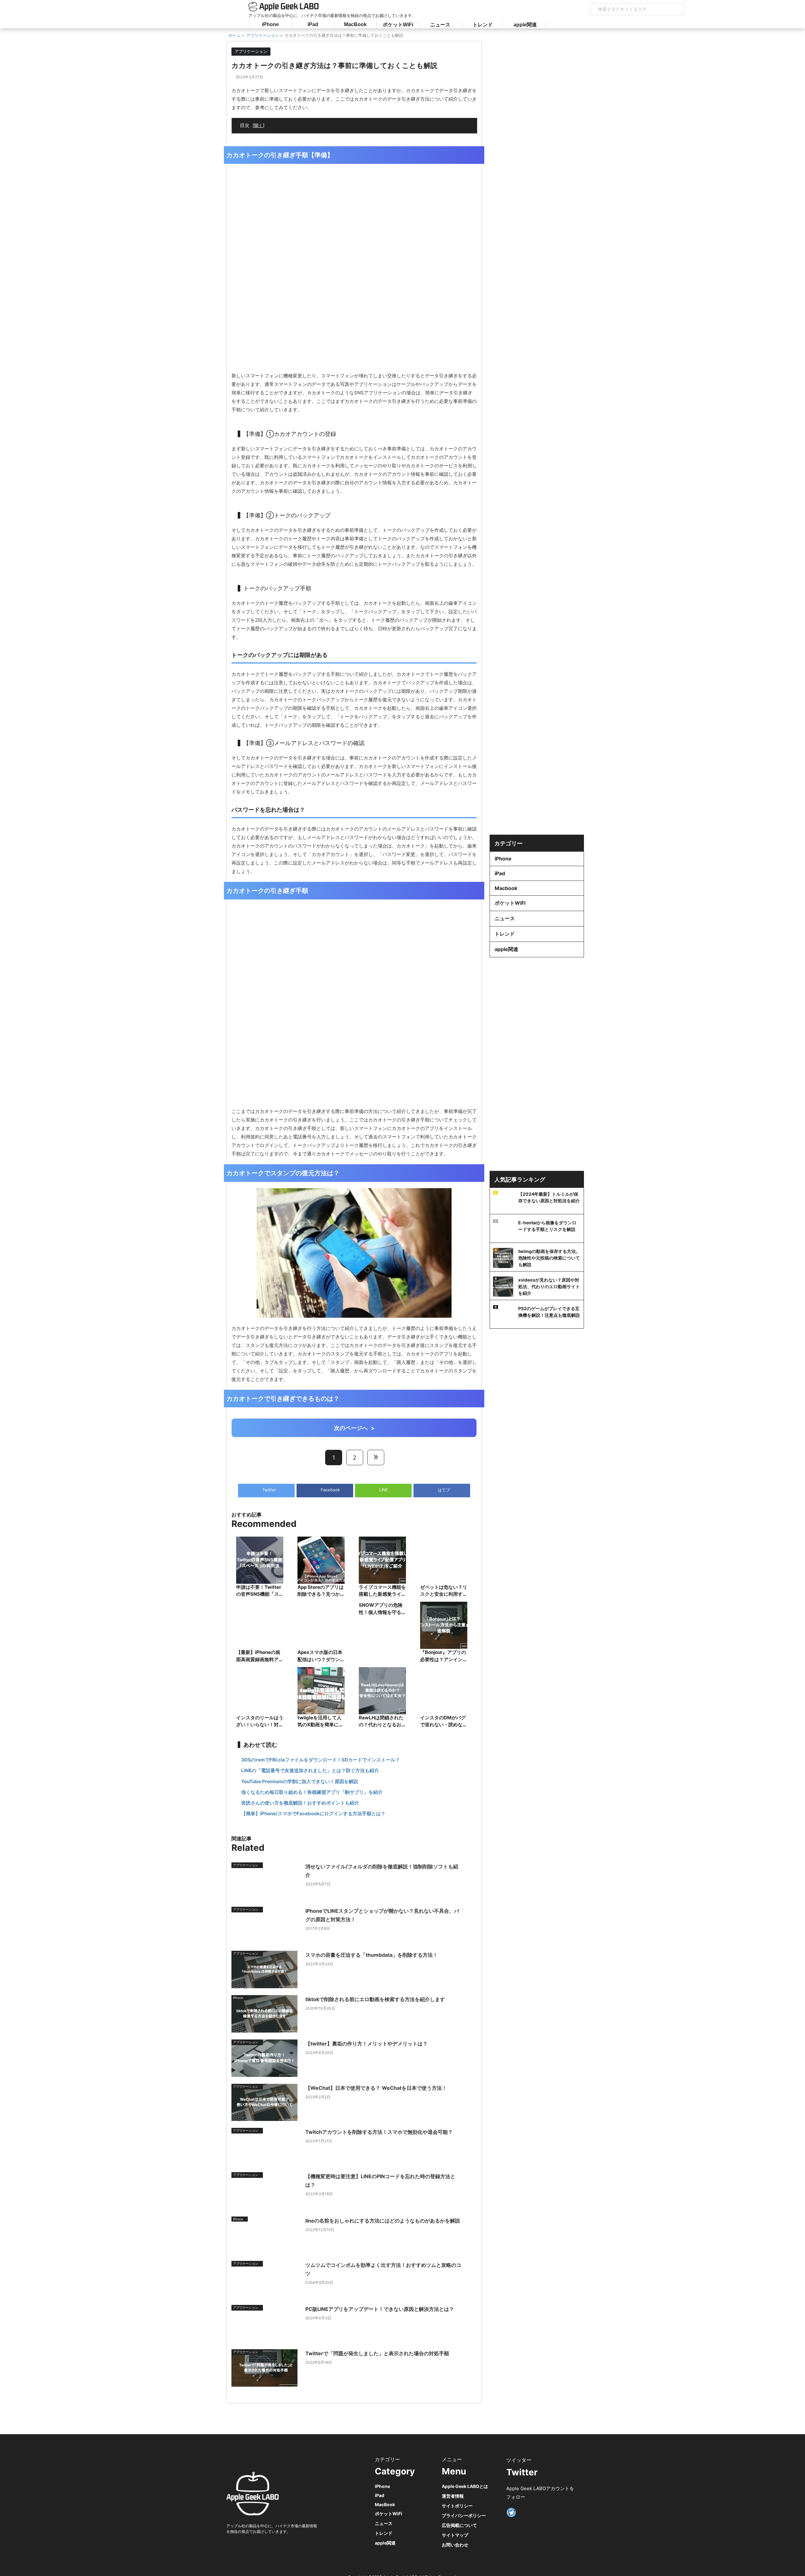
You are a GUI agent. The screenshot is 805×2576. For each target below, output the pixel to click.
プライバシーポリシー (464, 2515)
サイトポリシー (457, 2506)
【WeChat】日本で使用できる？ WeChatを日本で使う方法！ (376, 2088)
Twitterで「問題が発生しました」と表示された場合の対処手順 (377, 2353)
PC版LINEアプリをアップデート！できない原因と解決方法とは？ (380, 2309)
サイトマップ (455, 2535)
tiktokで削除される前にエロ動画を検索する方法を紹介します (375, 1999)
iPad (313, 24)
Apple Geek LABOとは (465, 2486)
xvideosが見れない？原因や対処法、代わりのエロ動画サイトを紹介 (549, 1286)
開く (258, 125)
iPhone (270, 24)
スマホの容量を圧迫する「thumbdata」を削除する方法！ (372, 1955)
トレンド (483, 25)
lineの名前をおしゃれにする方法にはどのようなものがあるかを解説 (383, 2221)
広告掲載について (459, 2525)
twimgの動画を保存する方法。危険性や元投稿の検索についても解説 (549, 1258)
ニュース (440, 25)
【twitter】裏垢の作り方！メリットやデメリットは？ (366, 2044)
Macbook (506, 888)
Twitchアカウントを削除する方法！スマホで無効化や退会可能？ (379, 2132)
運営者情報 (453, 2496)
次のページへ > (354, 1428)
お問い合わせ (455, 2545)
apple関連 (525, 25)
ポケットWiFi (398, 25)
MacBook (355, 24)
